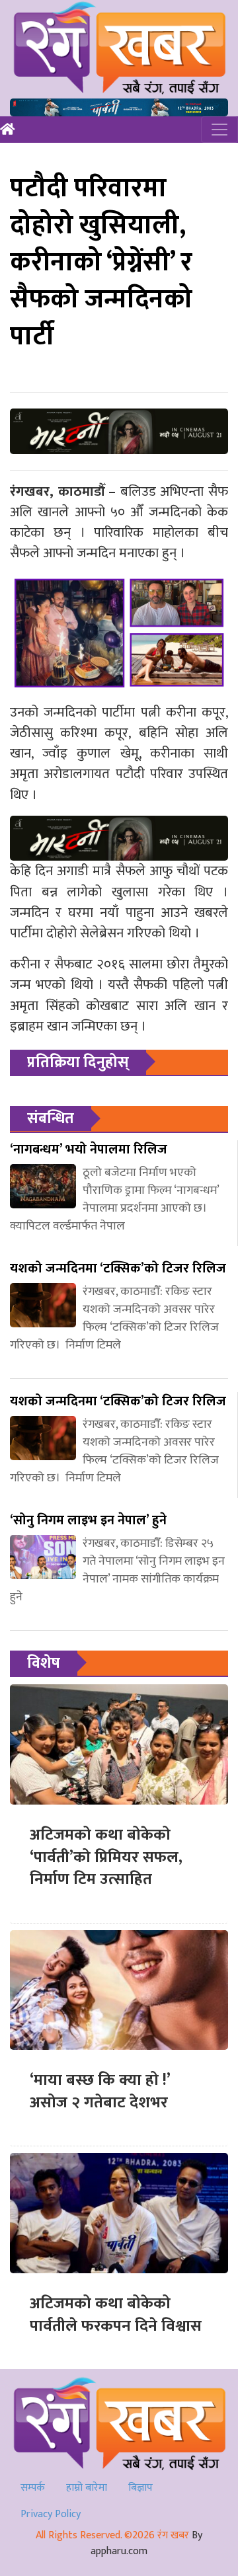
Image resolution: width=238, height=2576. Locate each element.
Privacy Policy (51, 2514)
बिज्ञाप (140, 2488)
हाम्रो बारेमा (87, 2488)
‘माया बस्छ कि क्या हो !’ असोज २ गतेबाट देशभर (100, 2091)
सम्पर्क (33, 2488)
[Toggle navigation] (219, 130)
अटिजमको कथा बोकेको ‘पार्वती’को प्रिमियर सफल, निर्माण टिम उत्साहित (106, 1857)
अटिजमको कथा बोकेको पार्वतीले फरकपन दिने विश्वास (116, 2315)
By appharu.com (146, 2543)
